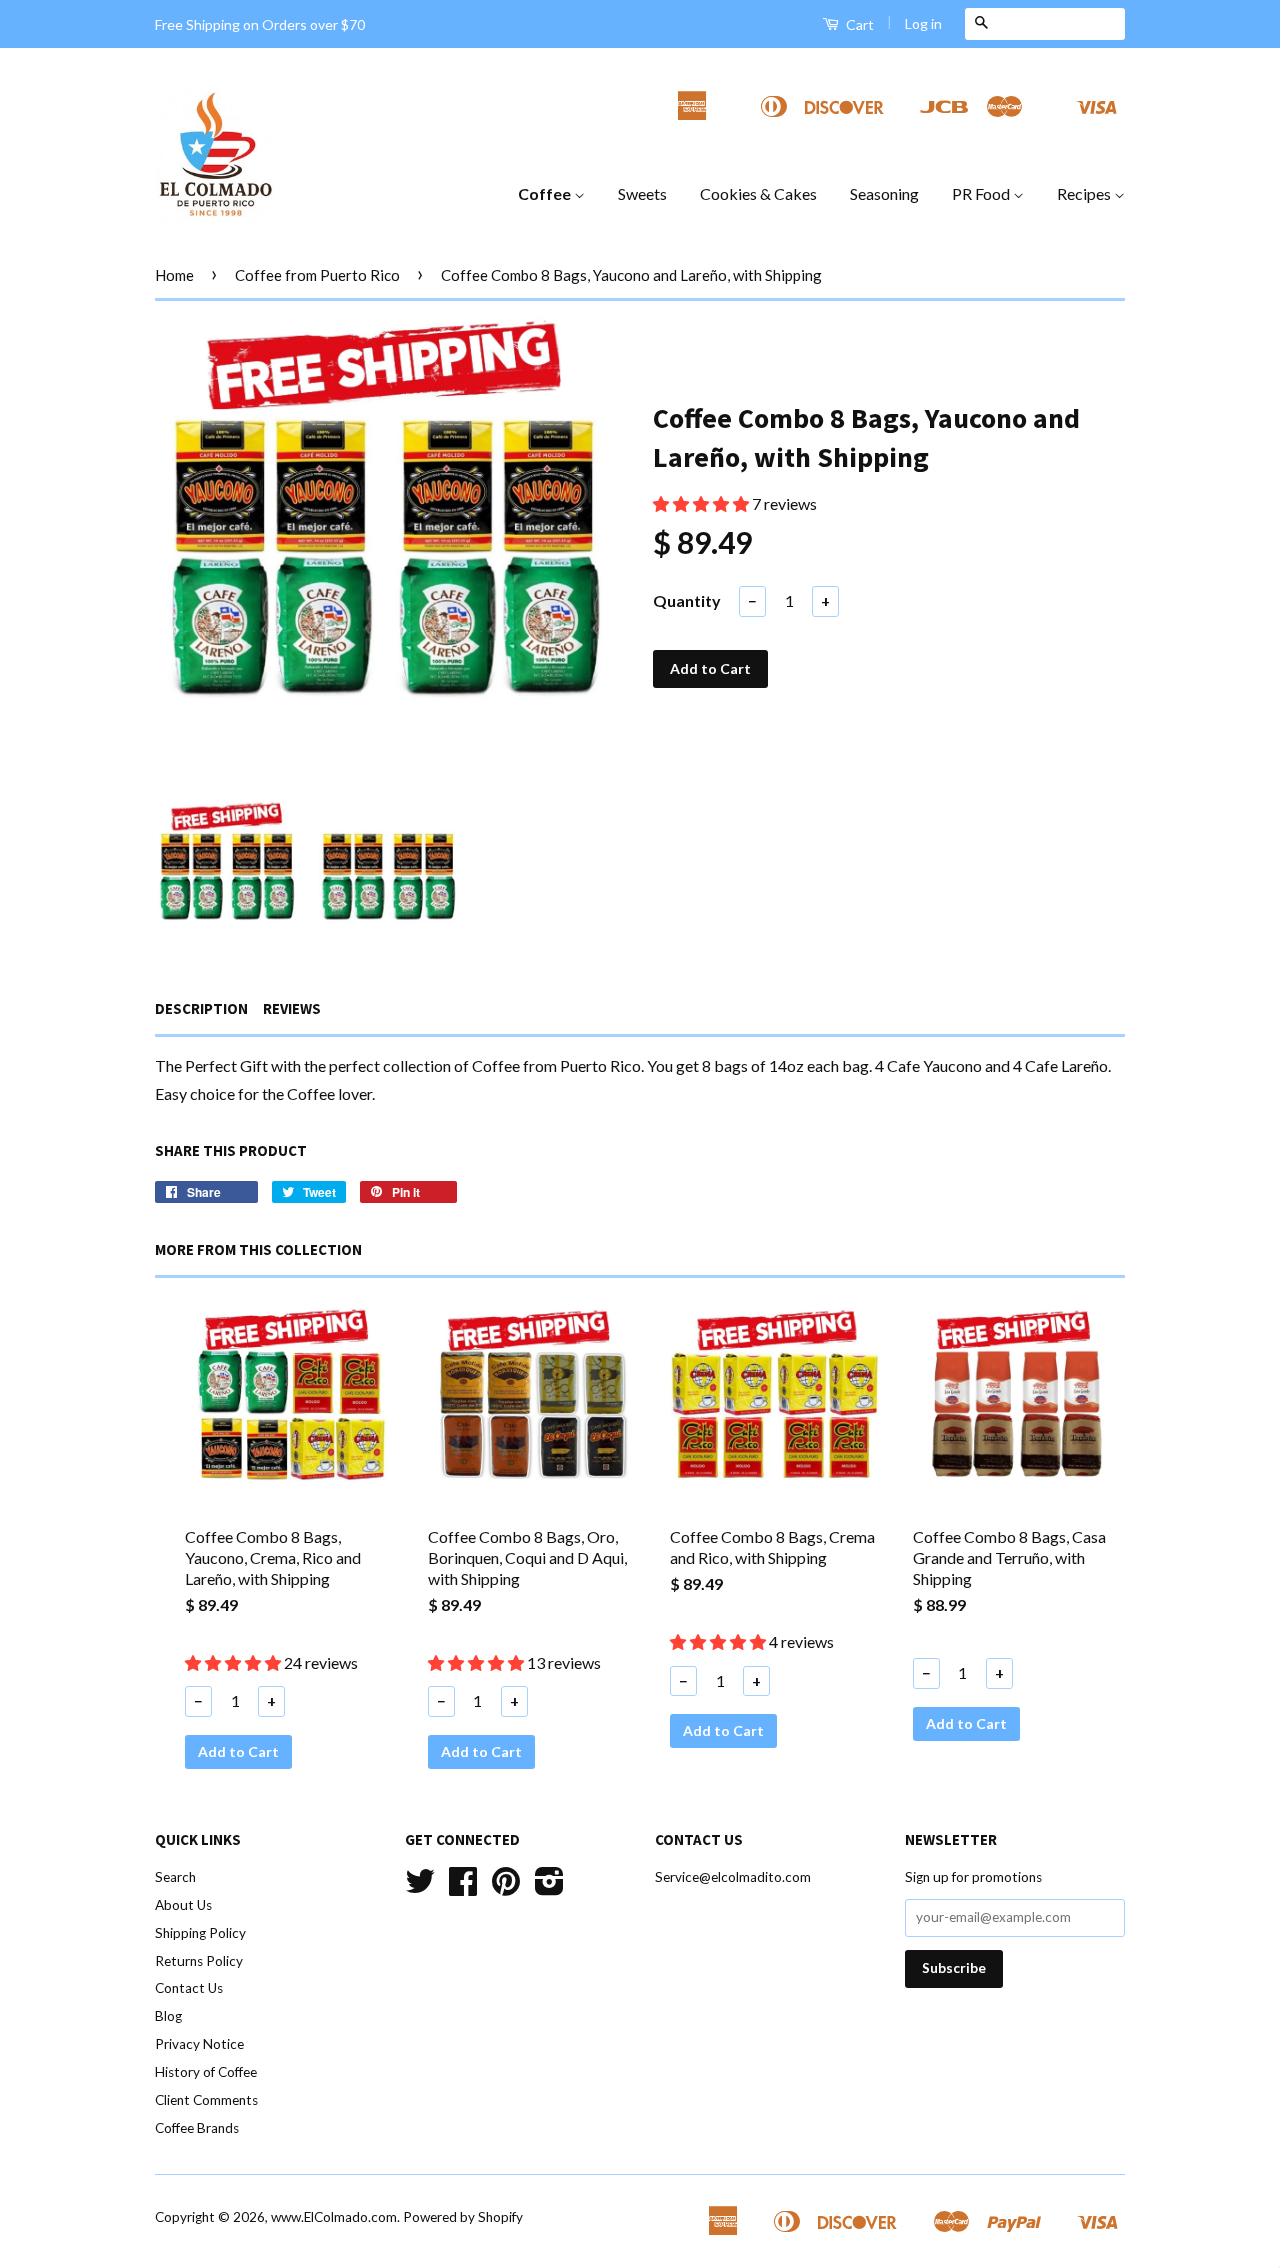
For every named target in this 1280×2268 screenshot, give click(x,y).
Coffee (546, 193)
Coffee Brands (197, 2128)
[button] (702, 503)
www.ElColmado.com (334, 2217)
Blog (168, 2016)
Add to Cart (238, 1751)
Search (175, 1877)
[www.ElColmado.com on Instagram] (549, 1888)
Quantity (687, 600)
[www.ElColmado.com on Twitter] (420, 1888)
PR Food (982, 193)
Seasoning (884, 193)
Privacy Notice (199, 2044)
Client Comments (206, 2100)
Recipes (1085, 193)
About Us (183, 1905)
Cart (858, 24)
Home (174, 275)
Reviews (292, 1008)
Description (201, 1008)
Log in (923, 23)
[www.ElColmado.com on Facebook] (463, 1888)
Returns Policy (199, 1961)
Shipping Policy (200, 1933)
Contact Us (189, 1988)
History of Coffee (206, 2072)
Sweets (642, 193)
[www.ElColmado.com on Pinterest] (506, 1888)
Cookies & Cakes (758, 193)
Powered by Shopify (463, 2217)
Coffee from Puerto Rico (317, 275)
